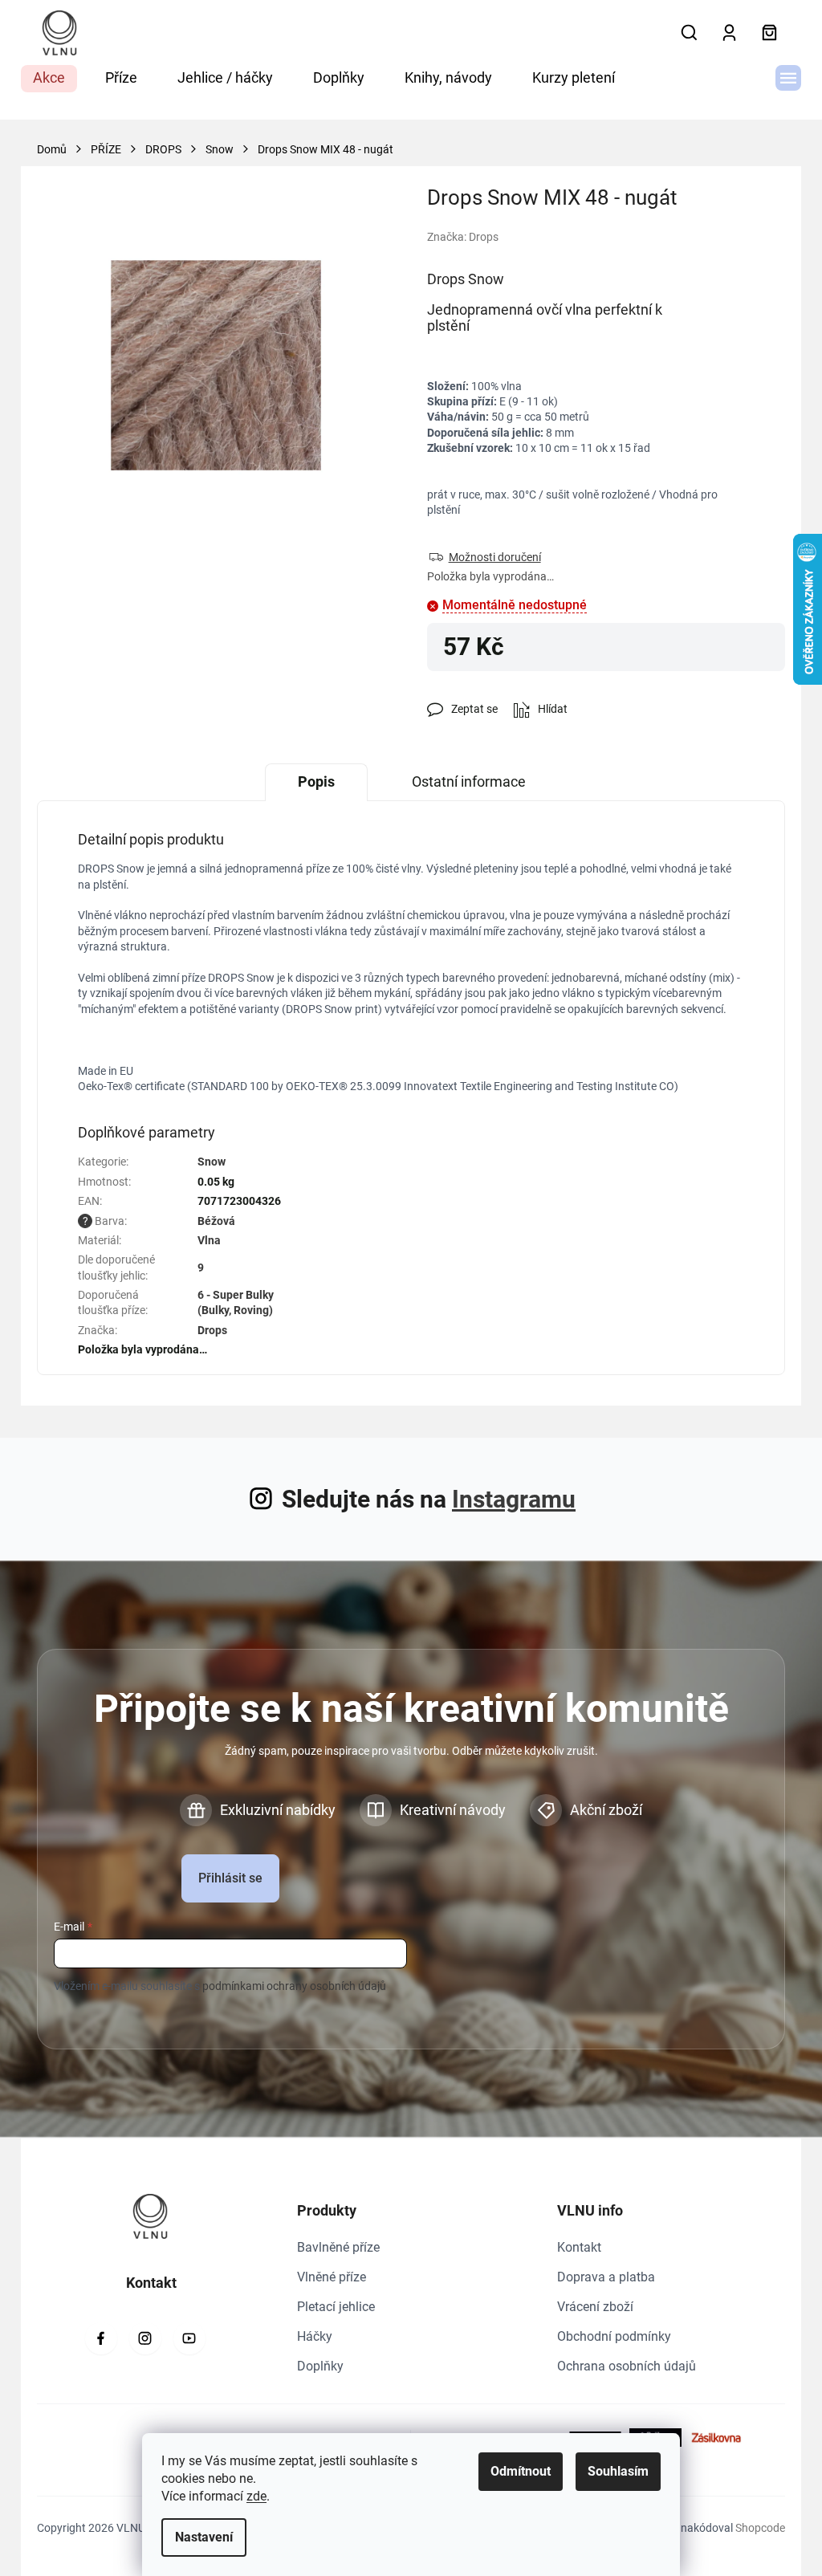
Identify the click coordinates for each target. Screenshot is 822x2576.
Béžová (216, 1221)
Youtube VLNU (189, 2338)
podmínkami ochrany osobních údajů (294, 1986)
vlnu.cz (145, 2338)
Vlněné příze (332, 2277)
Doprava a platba (606, 2277)
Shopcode (760, 2528)
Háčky (315, 2336)
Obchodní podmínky (614, 2336)
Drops (212, 1330)
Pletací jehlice (336, 2307)
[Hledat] (689, 33)
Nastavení (204, 2537)
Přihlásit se (230, 1878)
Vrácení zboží (595, 2307)
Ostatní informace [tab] (469, 781)
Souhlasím (618, 2471)
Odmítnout (521, 2471)
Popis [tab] (316, 781)
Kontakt (579, 2247)
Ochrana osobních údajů (627, 2366)
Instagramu (514, 1499)
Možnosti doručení (495, 557)
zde (256, 2496)
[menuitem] (49, 79)
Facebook (101, 2338)
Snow (212, 1162)
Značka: (463, 237)
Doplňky (320, 2366)
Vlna (209, 1240)
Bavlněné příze (338, 2247)
